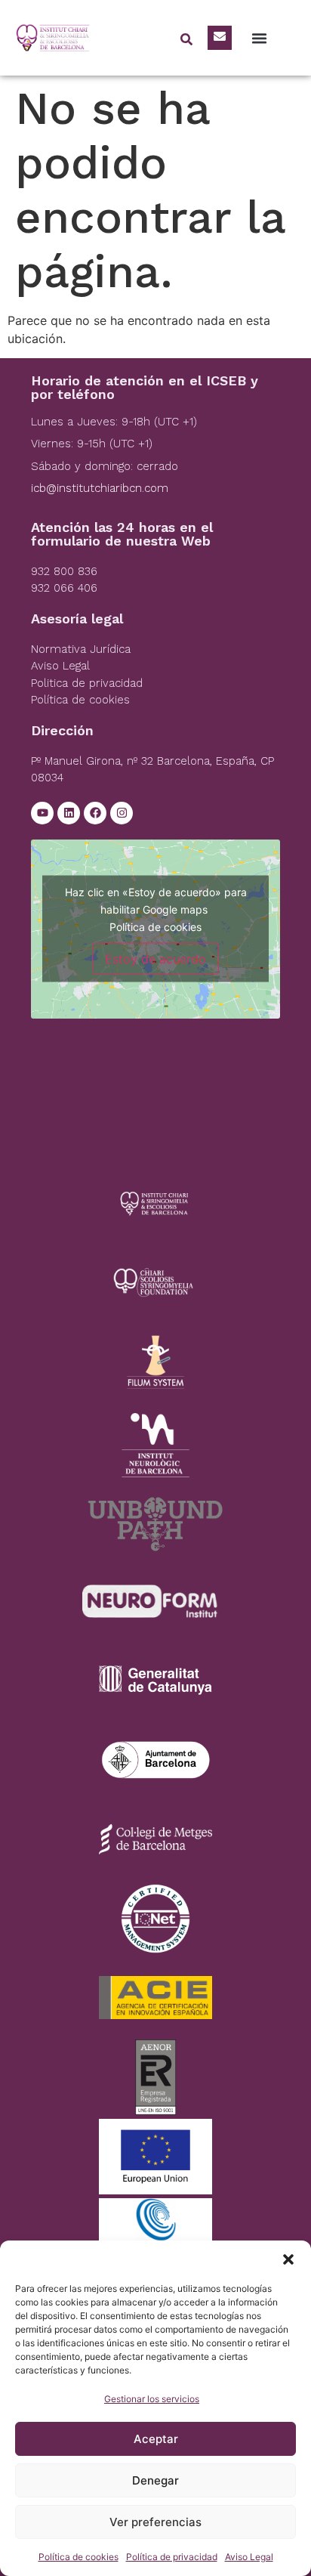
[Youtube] (42, 813)
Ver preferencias (155, 2522)
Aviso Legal (249, 2557)
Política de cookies (79, 2557)
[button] (288, 2259)
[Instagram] (122, 813)
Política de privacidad (172, 2557)
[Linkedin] (69, 813)
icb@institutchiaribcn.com (100, 488)
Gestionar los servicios (152, 2399)
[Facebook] (95, 813)
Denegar (155, 2480)
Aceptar (156, 2439)
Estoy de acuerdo (155, 959)
